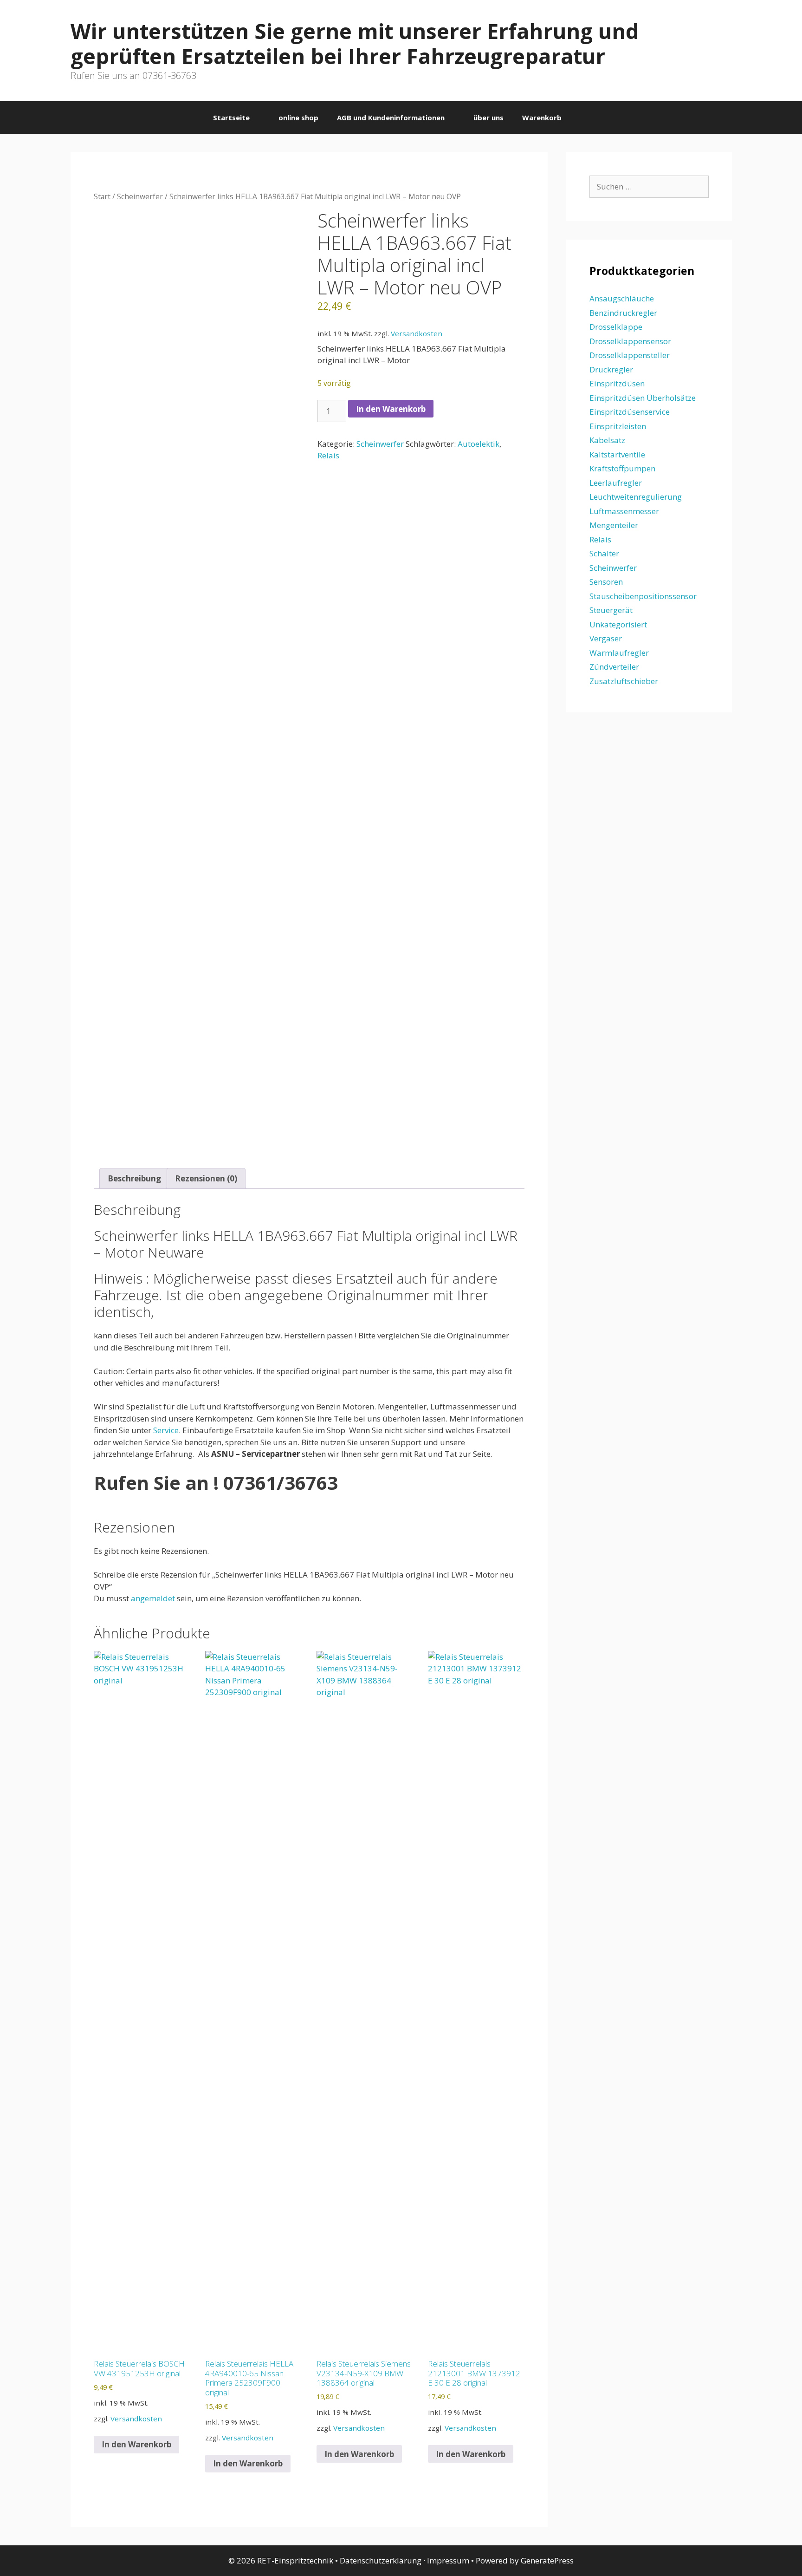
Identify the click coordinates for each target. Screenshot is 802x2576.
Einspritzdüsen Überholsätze (643, 398)
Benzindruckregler (623, 313)
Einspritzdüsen (617, 383)
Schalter (604, 553)
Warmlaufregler (619, 653)
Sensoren (606, 582)
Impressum (448, 2560)
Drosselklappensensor (630, 341)
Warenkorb (542, 117)
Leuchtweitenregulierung (636, 497)
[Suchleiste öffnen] (585, 117)
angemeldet (153, 1598)
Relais (328, 455)
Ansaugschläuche (622, 298)
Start (102, 196)
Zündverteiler (614, 667)
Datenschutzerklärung (381, 2560)
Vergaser (606, 638)
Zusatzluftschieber (624, 681)
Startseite (231, 117)
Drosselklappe (616, 327)
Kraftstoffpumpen (622, 468)
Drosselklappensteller (630, 355)
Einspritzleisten (618, 426)
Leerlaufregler (616, 483)
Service (166, 1430)
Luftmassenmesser (624, 511)
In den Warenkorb (391, 409)
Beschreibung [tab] (134, 1178)
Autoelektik (479, 444)
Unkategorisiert (618, 624)
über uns (488, 117)
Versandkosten (417, 333)
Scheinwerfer (140, 196)
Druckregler (611, 369)
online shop (298, 117)
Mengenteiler (614, 525)
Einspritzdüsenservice (630, 412)
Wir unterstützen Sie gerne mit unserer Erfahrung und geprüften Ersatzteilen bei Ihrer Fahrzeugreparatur (355, 43)
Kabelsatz (607, 440)
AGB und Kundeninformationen (391, 117)
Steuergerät (611, 610)
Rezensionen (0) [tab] (206, 1178)
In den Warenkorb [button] (136, 2444)
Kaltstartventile (617, 454)
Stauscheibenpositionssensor (643, 596)
